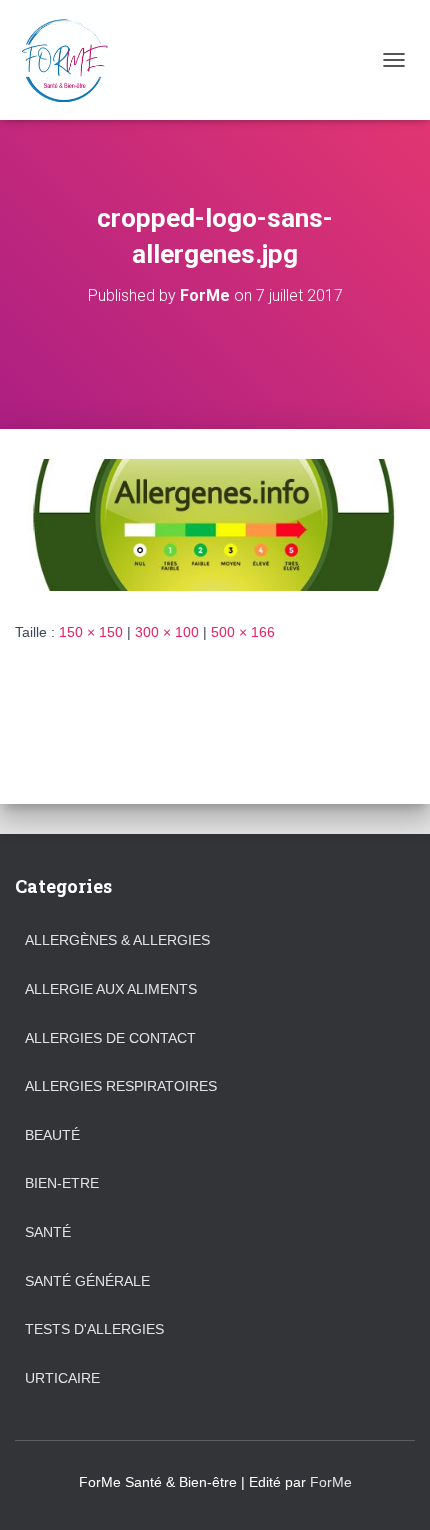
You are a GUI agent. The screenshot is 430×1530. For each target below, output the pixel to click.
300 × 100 (167, 632)
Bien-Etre (62, 1183)
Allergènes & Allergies (117, 940)
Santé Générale (87, 1281)
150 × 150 (91, 632)
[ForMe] (72, 60)
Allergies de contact (110, 1038)
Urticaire (62, 1378)
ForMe (331, 1482)
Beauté (52, 1135)
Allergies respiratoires (121, 1086)
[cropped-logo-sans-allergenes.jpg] (215, 524)
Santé (48, 1232)
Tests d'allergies (94, 1329)
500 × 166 (243, 632)
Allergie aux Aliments (111, 989)
